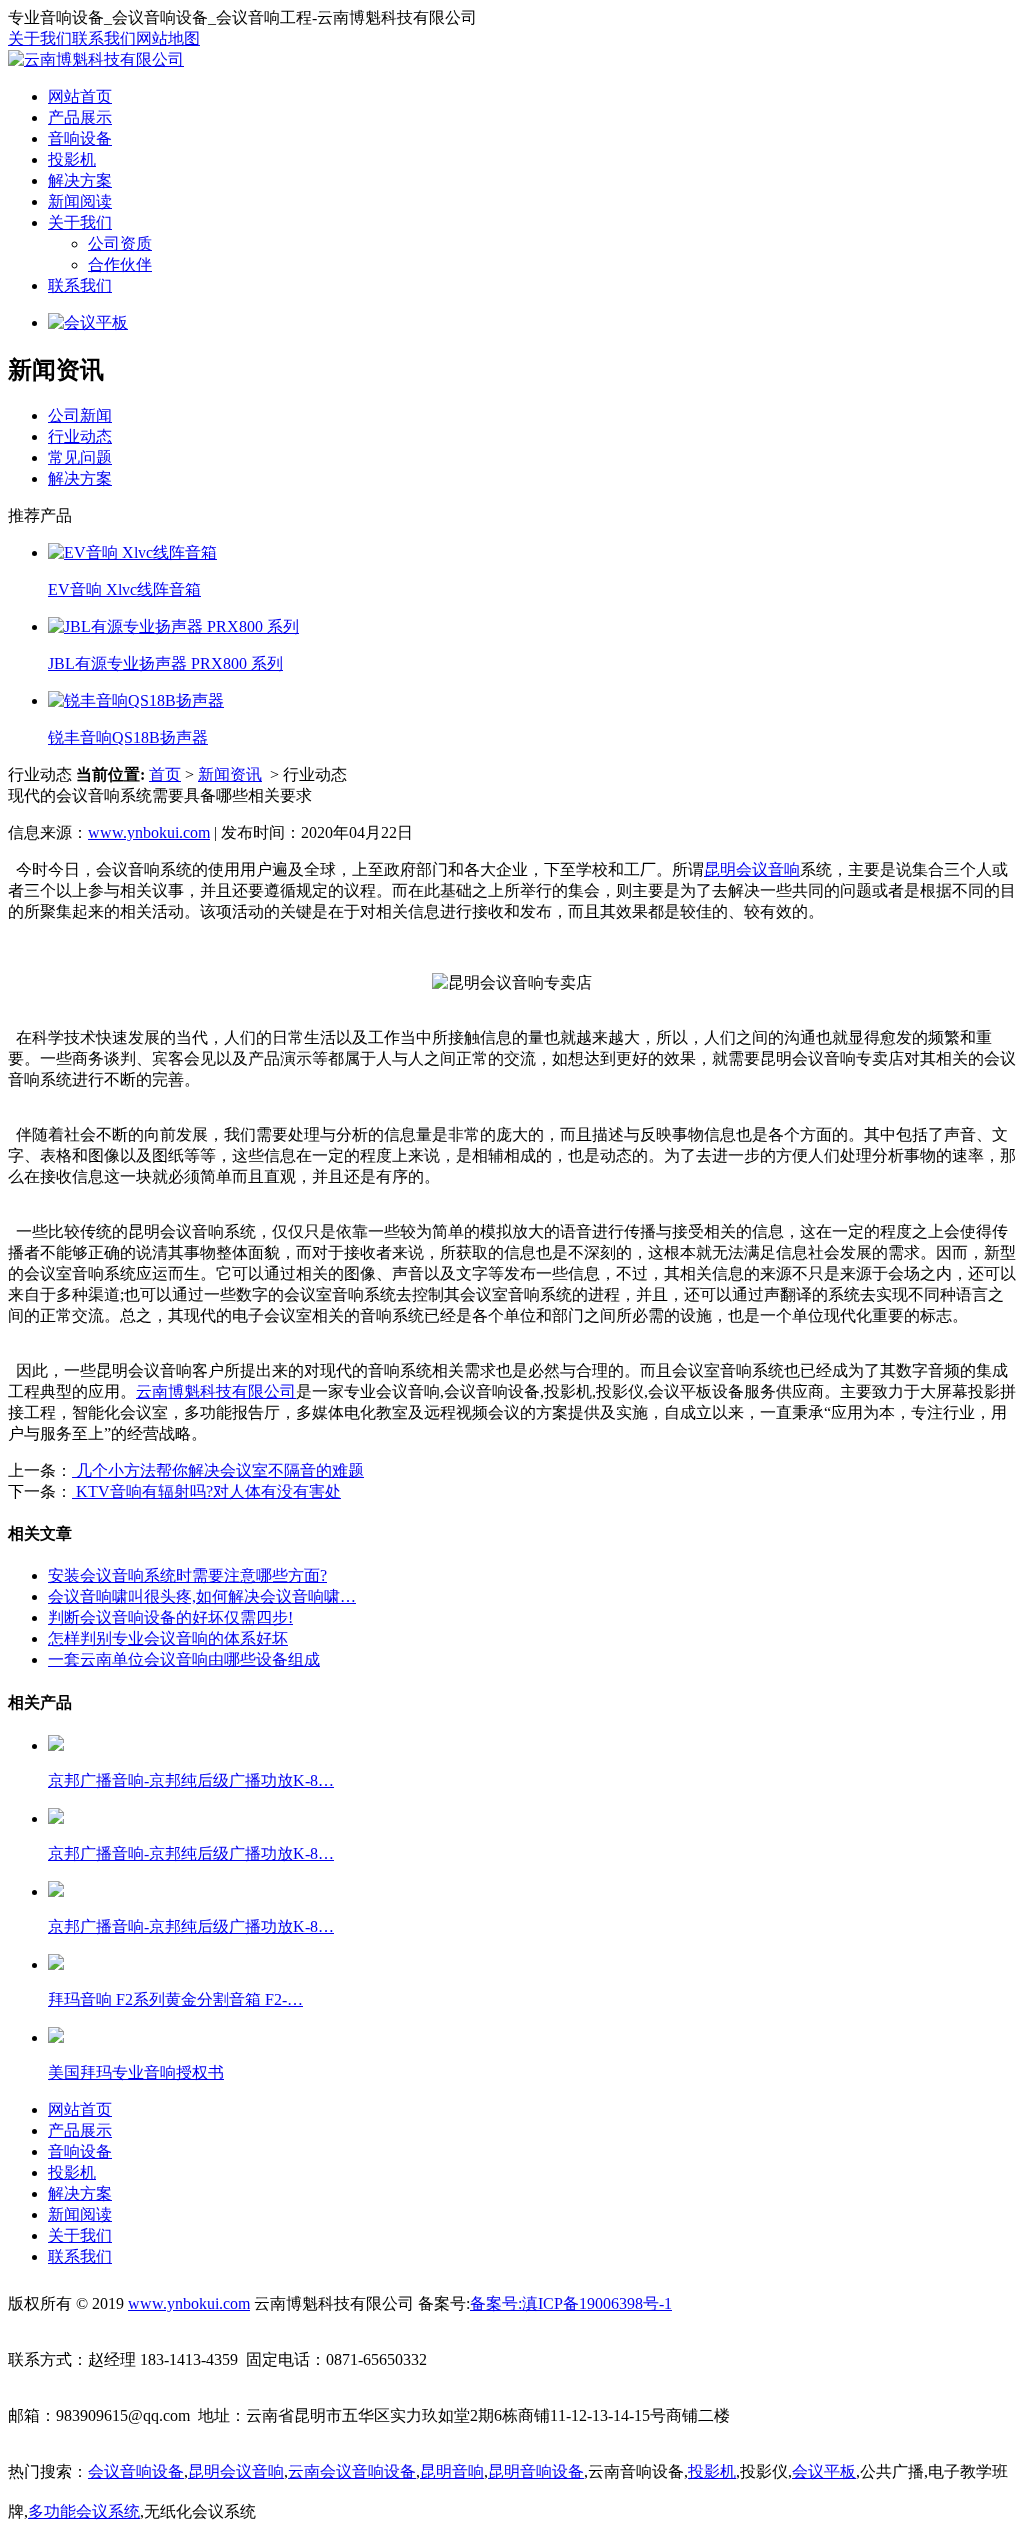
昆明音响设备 (536, 2471)
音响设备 (80, 138)
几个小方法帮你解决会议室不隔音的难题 (218, 1470)
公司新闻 (80, 415)
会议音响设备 (136, 2471)
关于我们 (40, 38)
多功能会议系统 (84, 2511)
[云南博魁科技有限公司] (96, 59)
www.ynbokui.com (149, 832)
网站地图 (168, 38)
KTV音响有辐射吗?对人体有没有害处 (206, 1491)
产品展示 (80, 117)
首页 (165, 774)
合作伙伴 (120, 264)
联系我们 (104, 38)
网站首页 (80, 96)
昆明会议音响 (752, 869)
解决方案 (80, 180)
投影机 (72, 159)
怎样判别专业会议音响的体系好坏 (168, 1638)
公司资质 (120, 243)
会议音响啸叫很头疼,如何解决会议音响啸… (202, 1596)
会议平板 (824, 2471)
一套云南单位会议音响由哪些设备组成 (184, 1659)
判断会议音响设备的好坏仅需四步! (170, 1617)
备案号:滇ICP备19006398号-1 (571, 2303)
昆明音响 (452, 2471)
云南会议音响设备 (352, 2471)
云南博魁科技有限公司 (216, 1391)
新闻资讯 (230, 774)
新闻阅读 (80, 201)
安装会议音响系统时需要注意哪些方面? (187, 1575)
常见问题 (80, 457)
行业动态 (80, 436)
